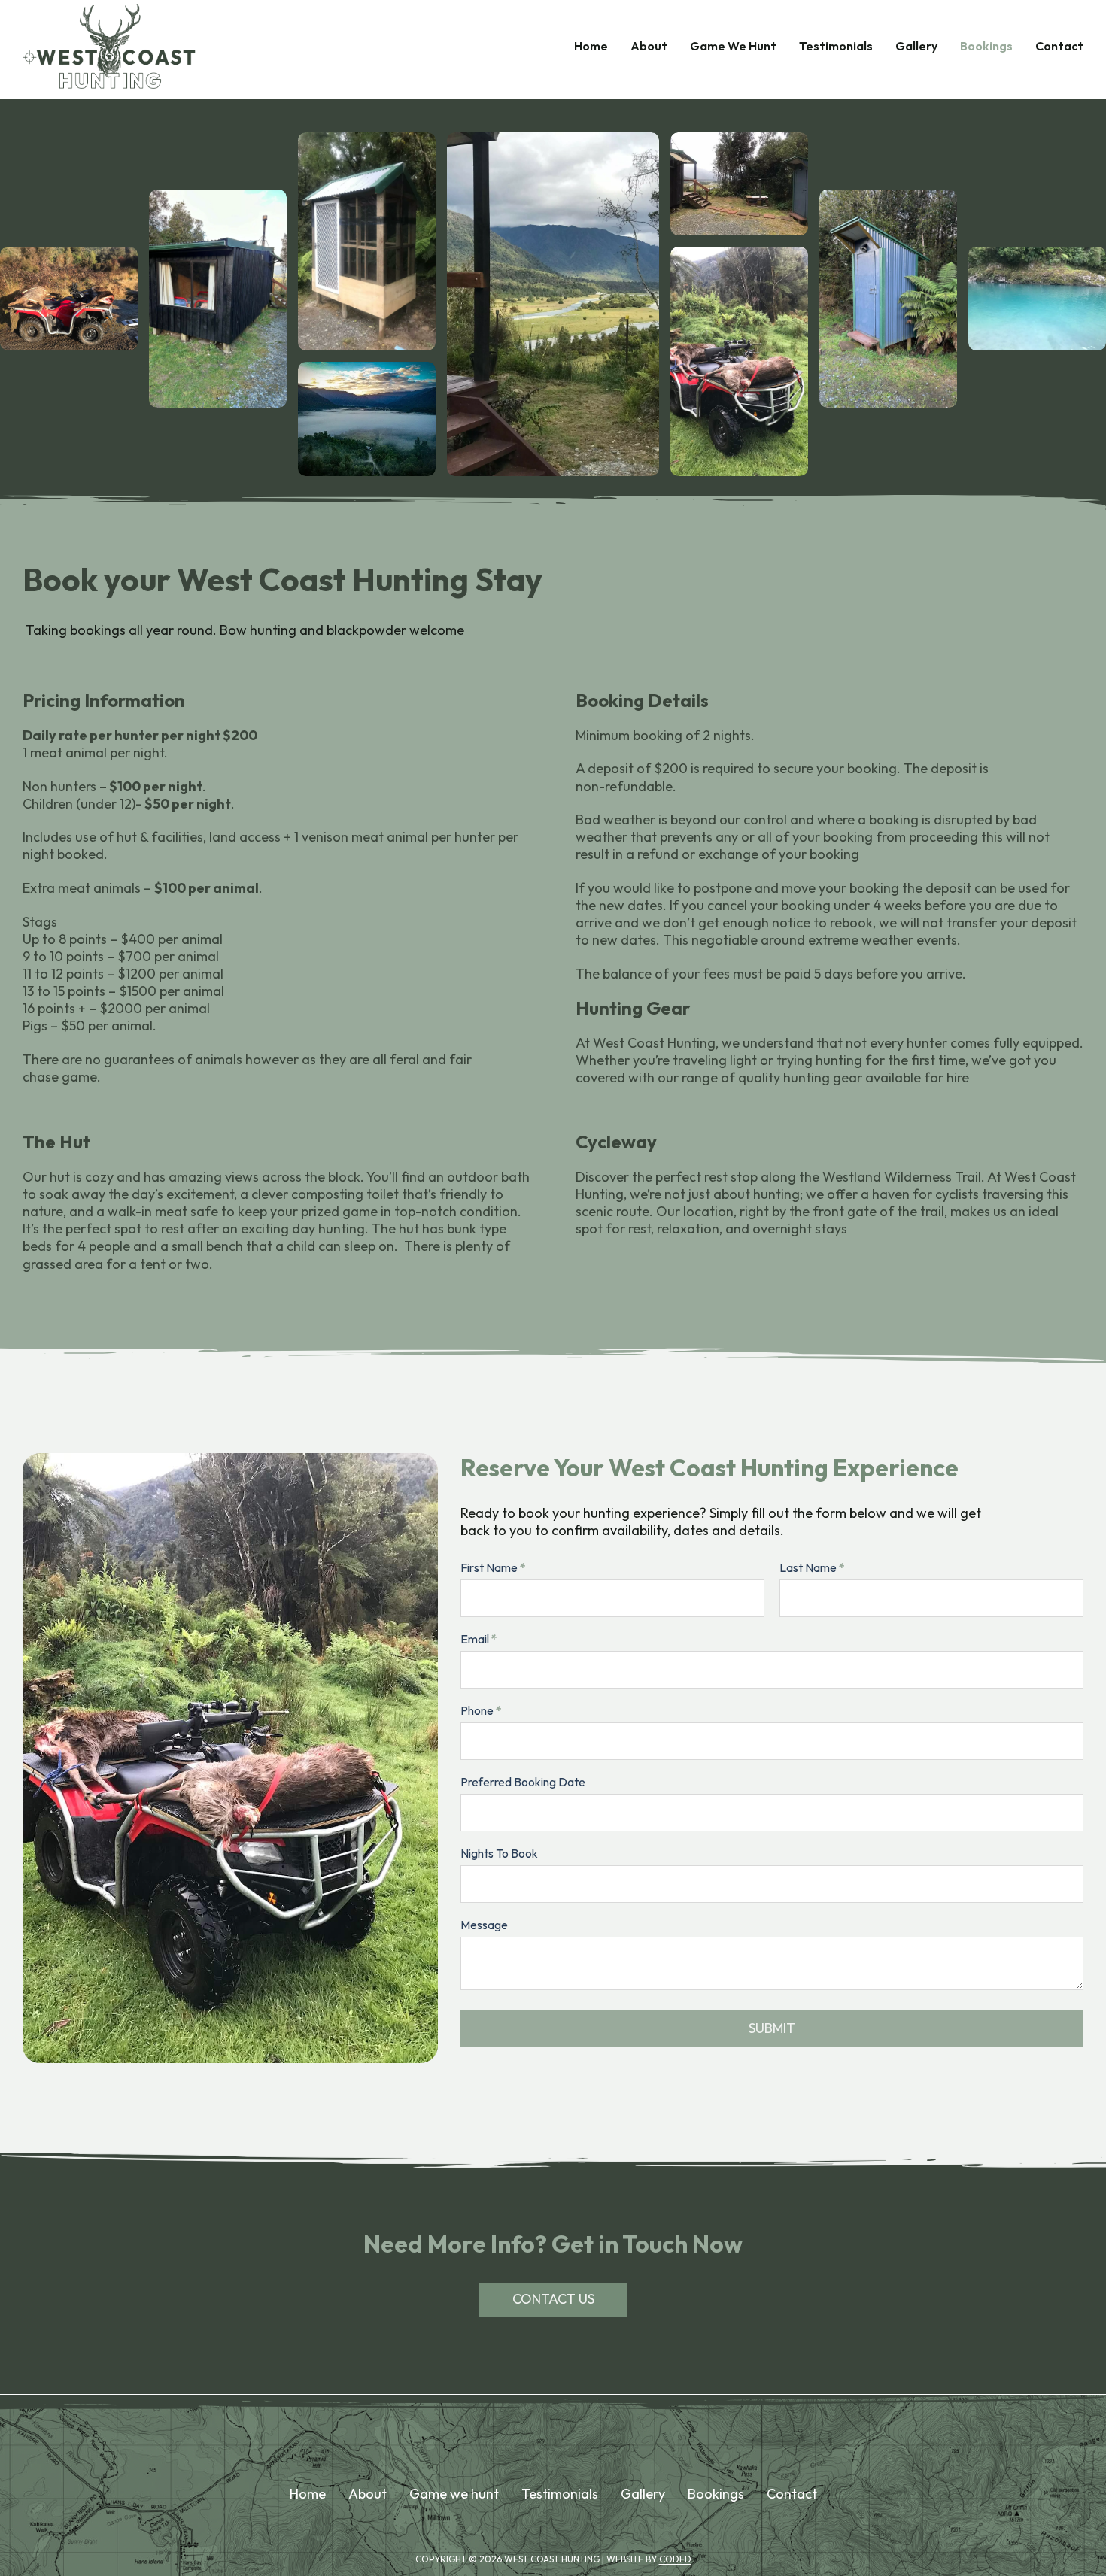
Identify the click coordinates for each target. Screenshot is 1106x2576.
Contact (1059, 46)
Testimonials (836, 46)
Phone (481, 1710)
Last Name (812, 1567)
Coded (675, 2559)
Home (591, 46)
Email (479, 1639)
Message (484, 1925)
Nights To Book (499, 1853)
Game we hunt (454, 2494)
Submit (772, 2028)
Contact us (553, 2299)
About (649, 46)
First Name (493, 1567)
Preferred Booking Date (523, 1782)
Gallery (916, 46)
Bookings (986, 46)
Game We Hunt (733, 46)
